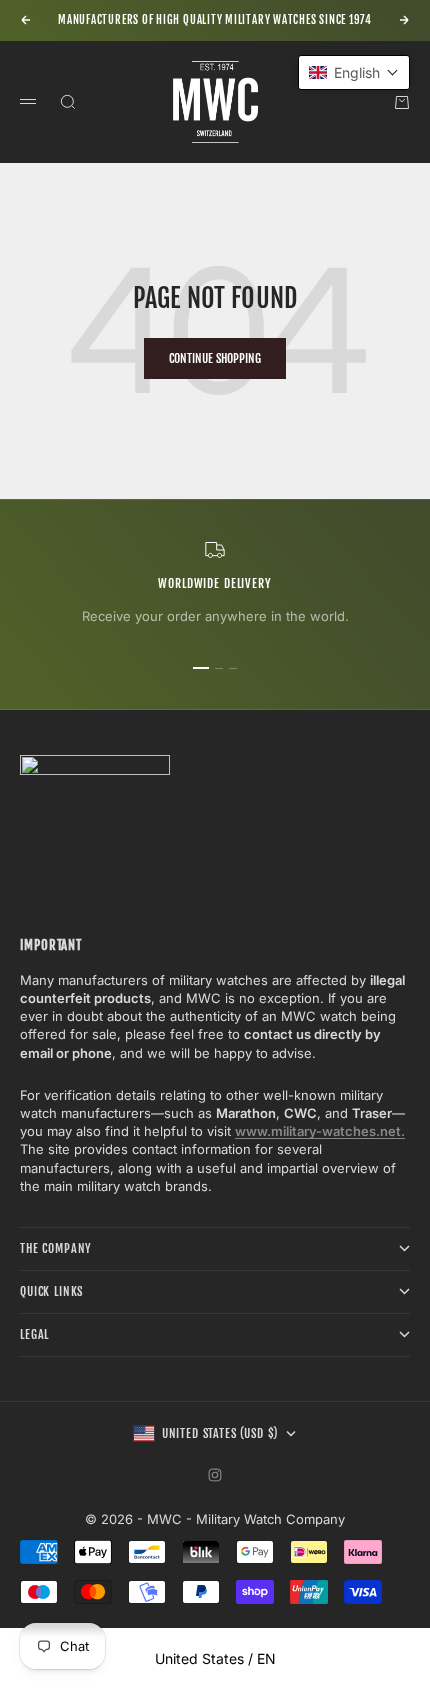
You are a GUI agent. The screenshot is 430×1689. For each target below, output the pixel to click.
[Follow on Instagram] (215, 1475)
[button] (354, 72)
